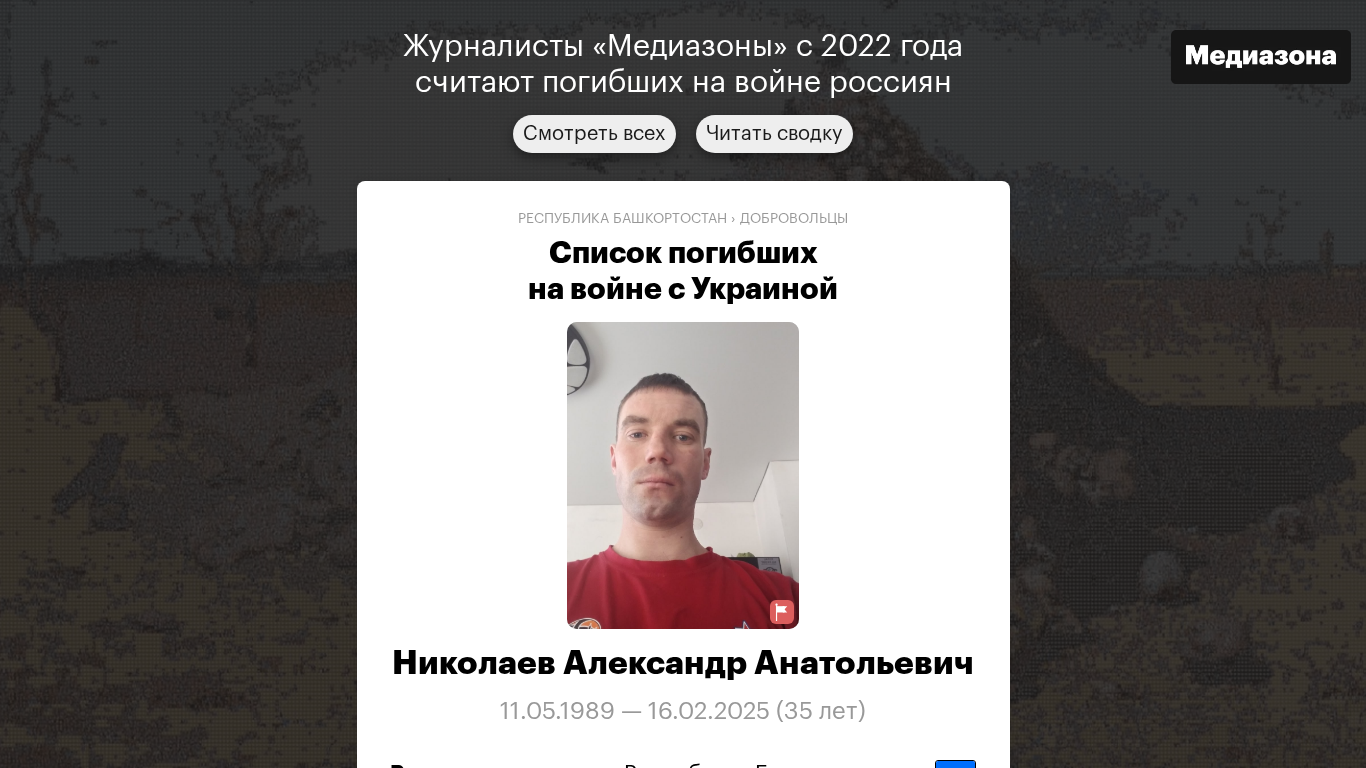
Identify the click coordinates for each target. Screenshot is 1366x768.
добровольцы (794, 219)
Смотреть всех (594, 134)
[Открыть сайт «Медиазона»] (1261, 59)
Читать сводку (774, 134)
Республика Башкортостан (622, 219)
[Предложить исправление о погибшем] (782, 612)
